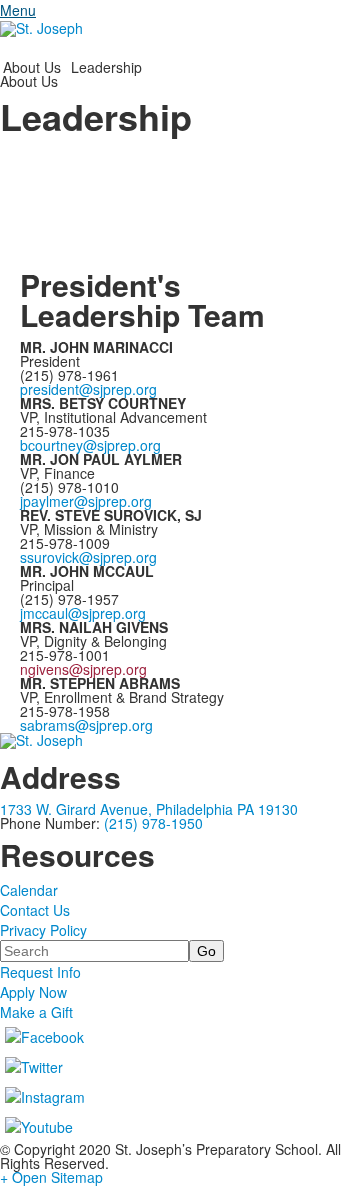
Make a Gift (36, 1012)
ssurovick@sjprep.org (88, 557)
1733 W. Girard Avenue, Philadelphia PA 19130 (149, 809)
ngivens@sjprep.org (83, 669)
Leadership (106, 67)
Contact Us (35, 910)
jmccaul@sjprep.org (83, 613)
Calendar (29, 890)
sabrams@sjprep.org (86, 725)
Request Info (40, 972)
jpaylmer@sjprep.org (86, 501)
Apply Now (33, 992)
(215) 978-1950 (153, 823)
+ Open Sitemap (51, 1177)
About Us (32, 67)
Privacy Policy (43, 930)
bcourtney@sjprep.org (90, 445)
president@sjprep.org (88, 389)
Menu (18, 10)
